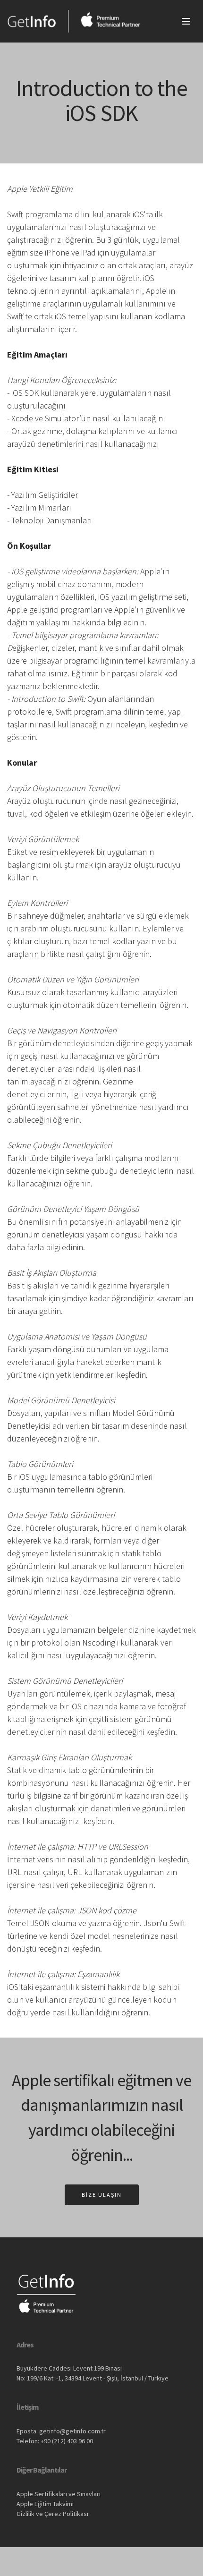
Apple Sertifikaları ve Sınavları (59, 2494)
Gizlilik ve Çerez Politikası (52, 2514)
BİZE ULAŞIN (102, 2195)
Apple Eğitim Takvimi (45, 2504)
